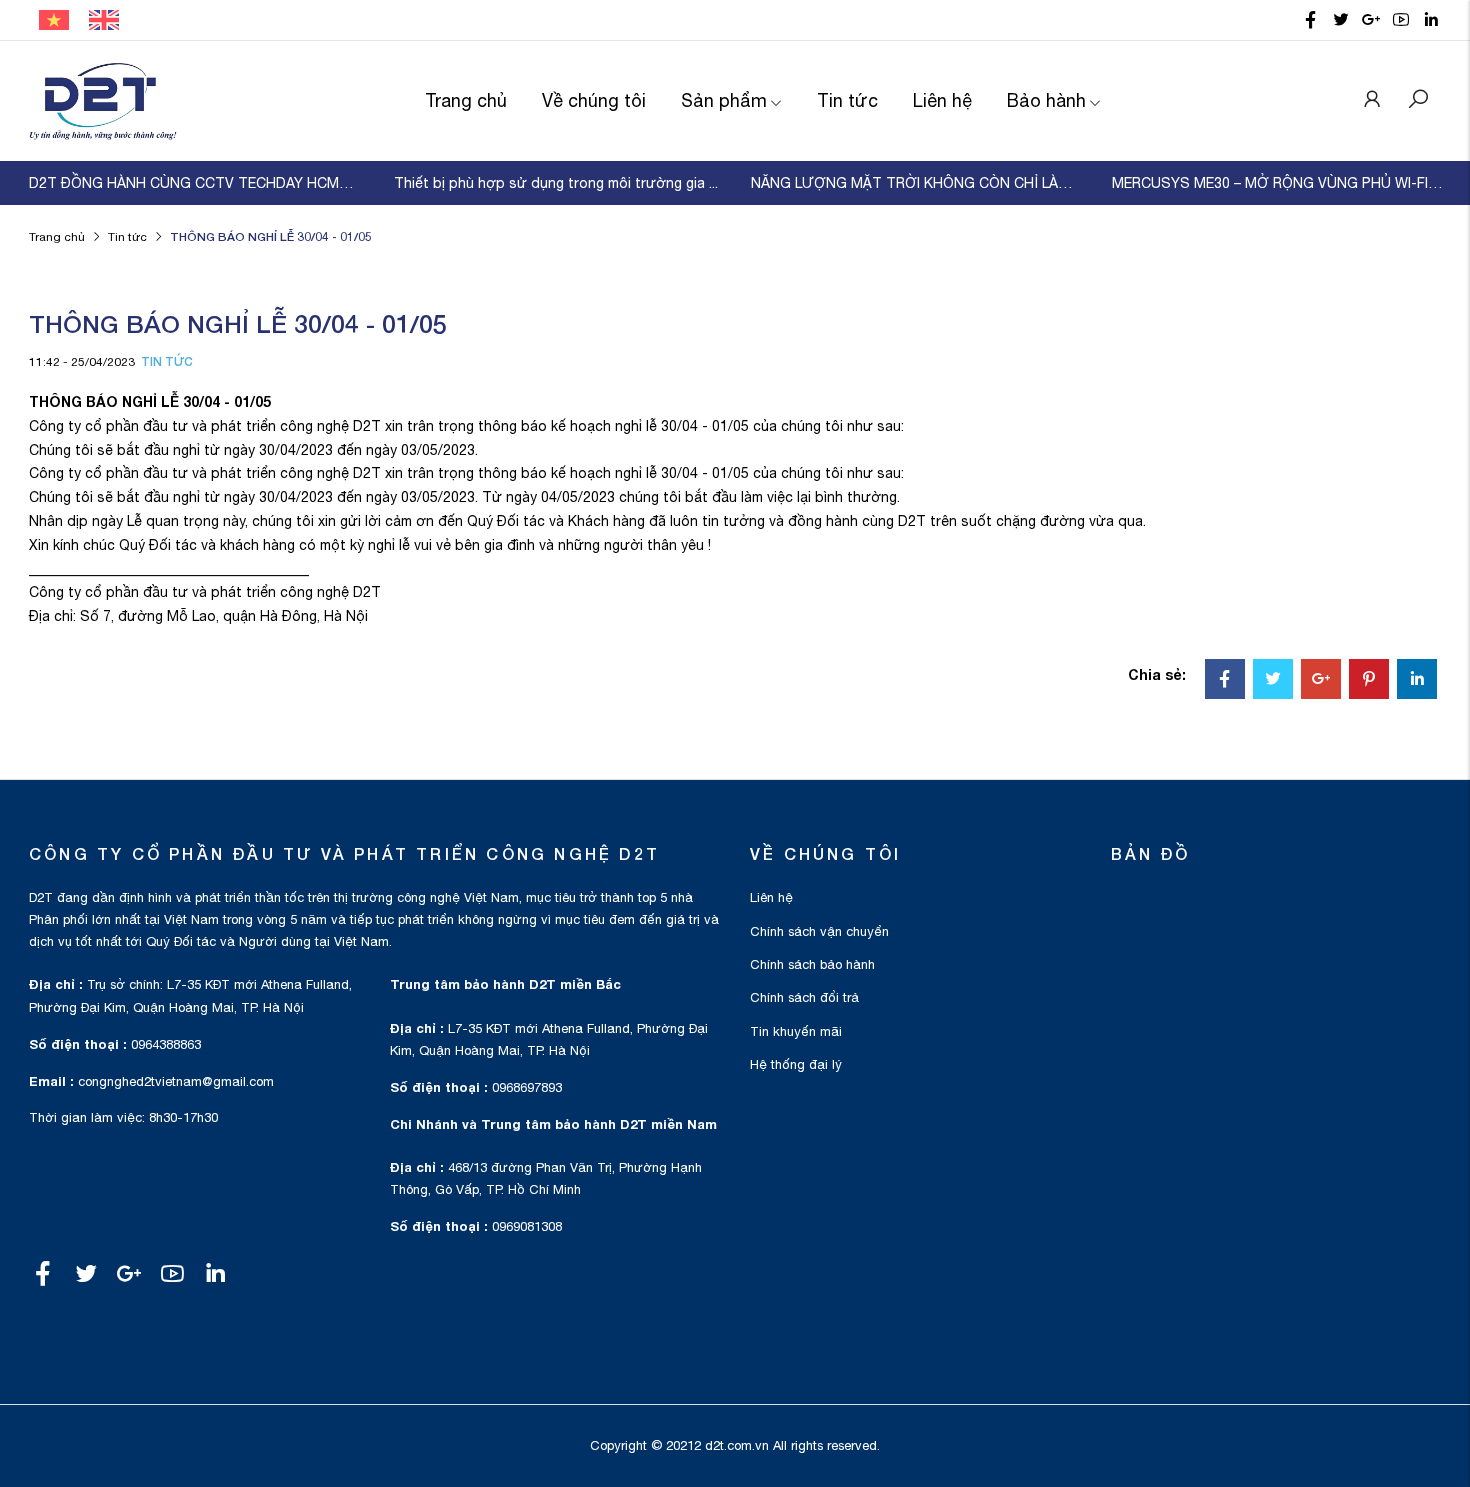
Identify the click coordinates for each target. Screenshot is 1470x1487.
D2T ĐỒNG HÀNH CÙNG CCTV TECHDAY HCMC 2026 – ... (194, 183)
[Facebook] (1225, 681)
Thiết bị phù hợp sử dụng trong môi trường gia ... (556, 183)
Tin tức (847, 100)
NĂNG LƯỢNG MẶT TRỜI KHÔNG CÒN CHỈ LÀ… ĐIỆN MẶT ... (916, 183)
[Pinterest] (1369, 681)
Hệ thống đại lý (796, 1064)
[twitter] (1341, 20)
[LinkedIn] (1417, 681)
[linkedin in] (1431, 20)
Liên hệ (942, 100)
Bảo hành (1046, 100)
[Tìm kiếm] (1418, 101)
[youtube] (1401, 20)
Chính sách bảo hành (812, 964)
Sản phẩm (724, 100)
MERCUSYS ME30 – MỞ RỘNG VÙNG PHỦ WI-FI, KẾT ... (1277, 183)
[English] (104, 19)
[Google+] (1321, 681)
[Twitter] (1273, 681)
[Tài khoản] (1372, 101)
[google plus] (1371, 20)
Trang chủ (466, 100)
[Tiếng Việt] (54, 19)
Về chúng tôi (594, 100)
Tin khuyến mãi (796, 1031)
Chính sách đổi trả (804, 997)
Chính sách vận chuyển (819, 931)
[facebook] (1311, 20)
